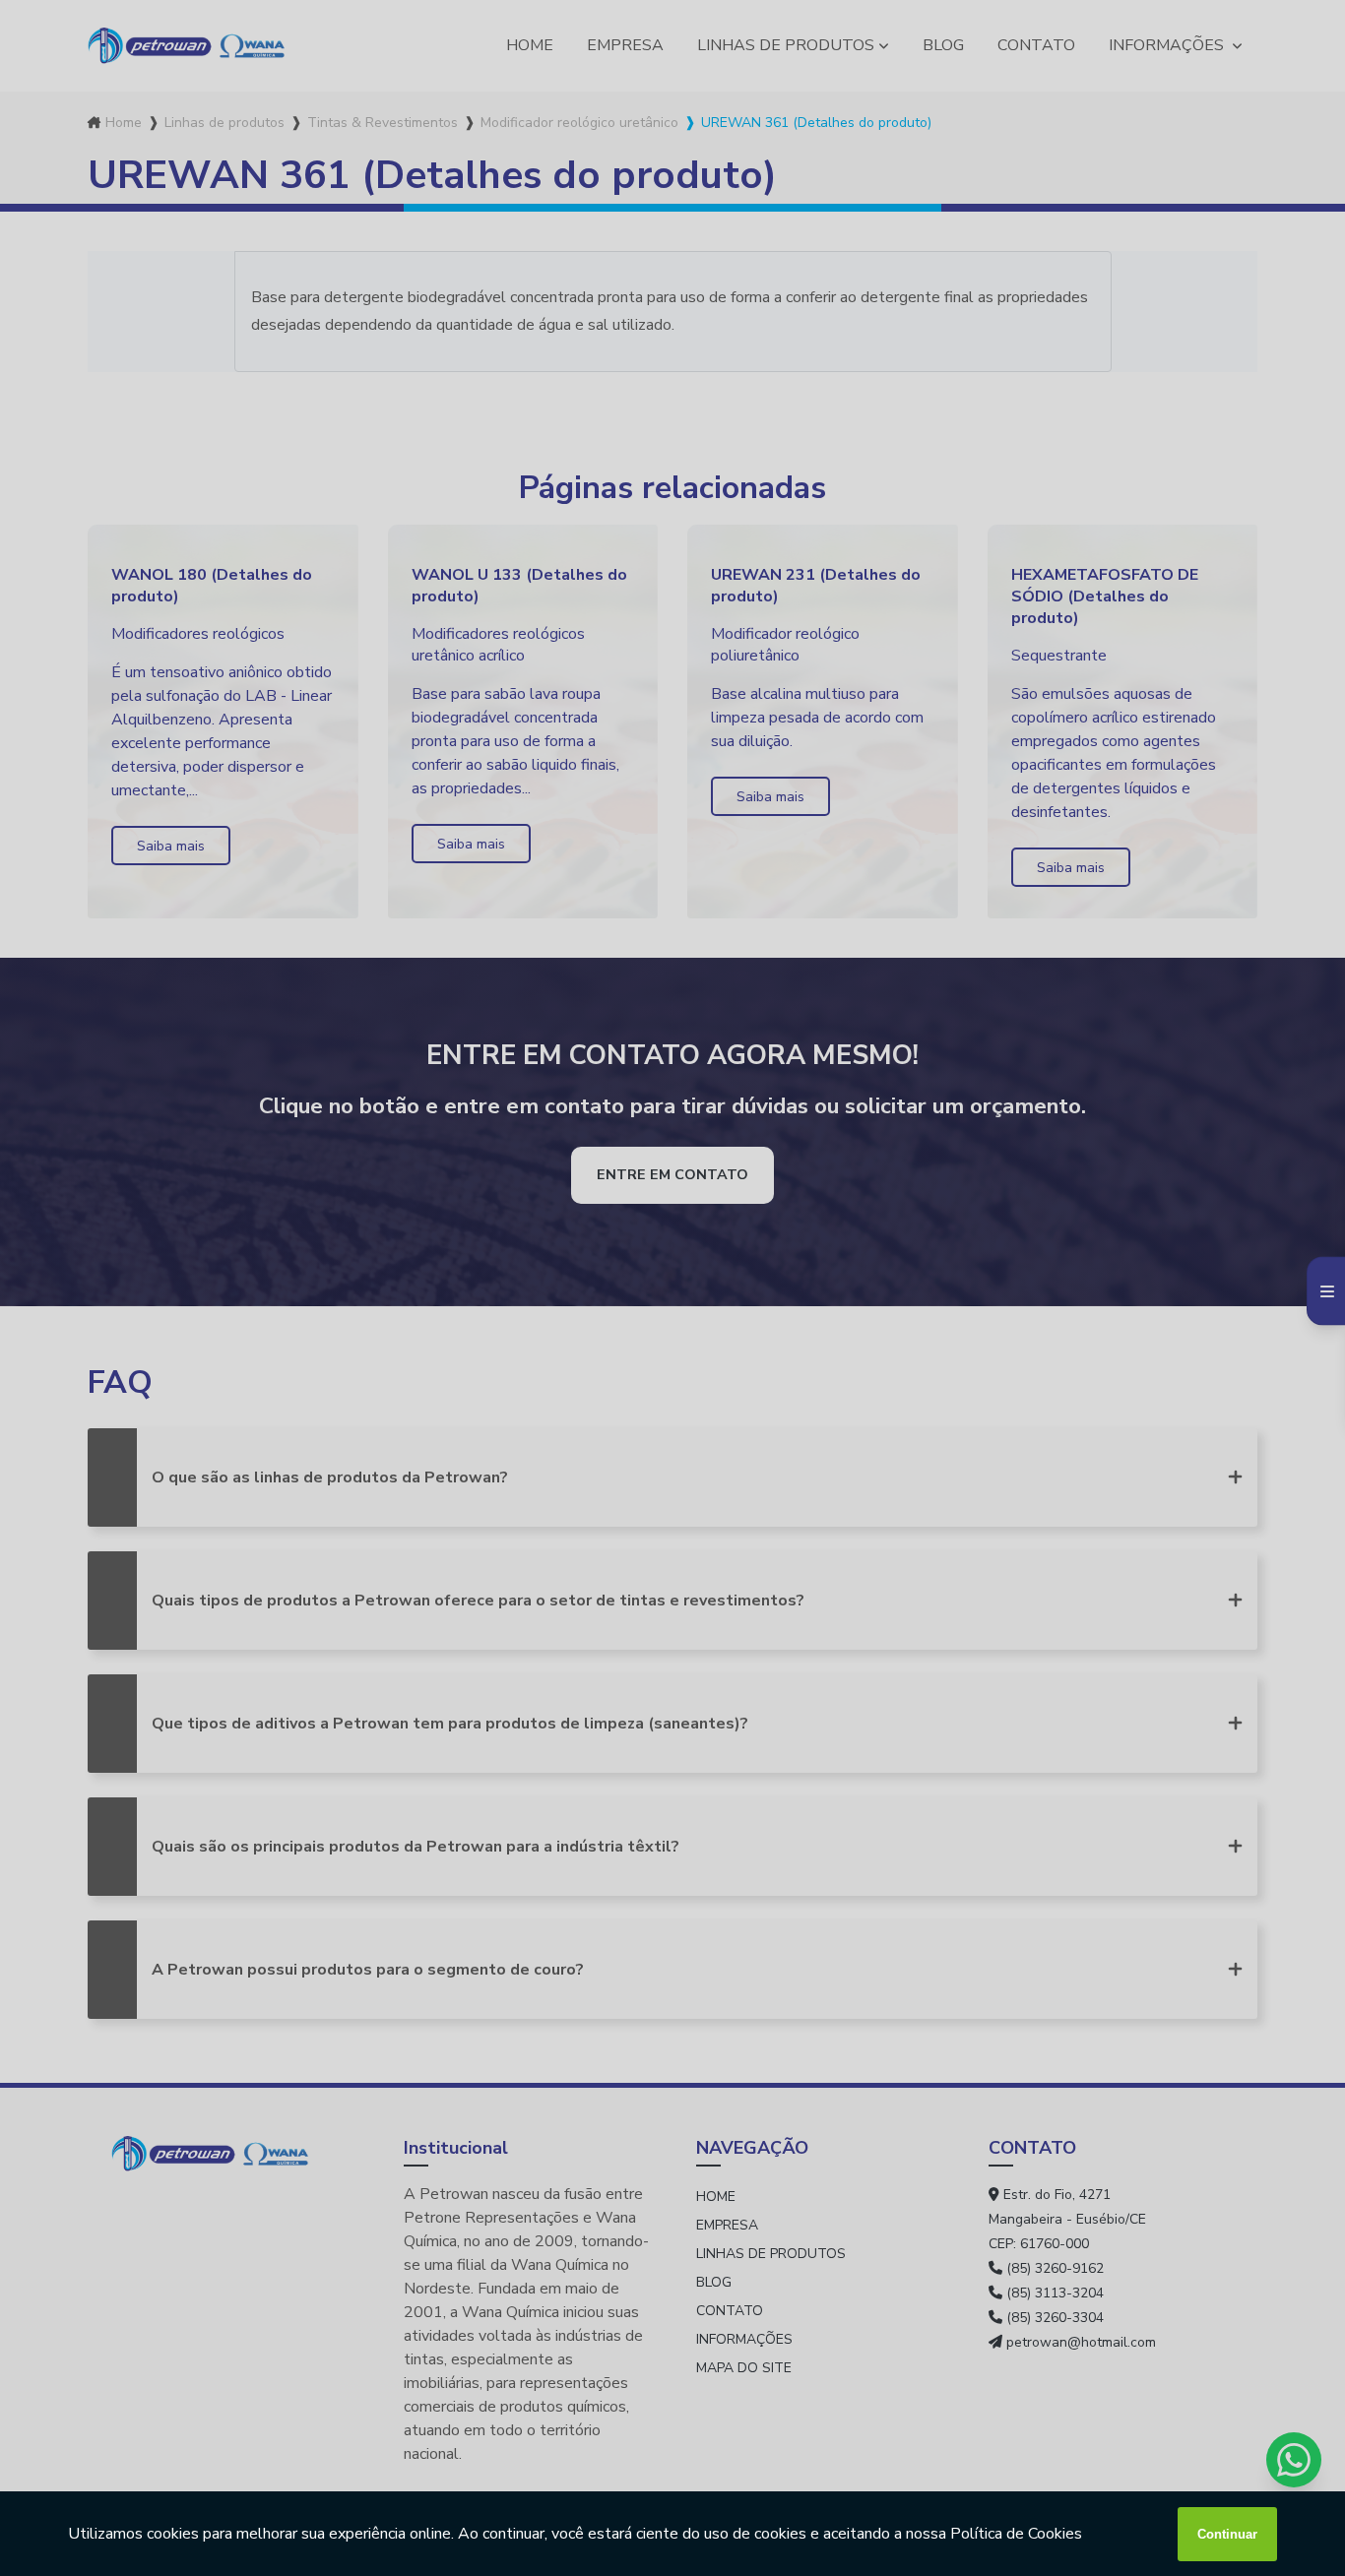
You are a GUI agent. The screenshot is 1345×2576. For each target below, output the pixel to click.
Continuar (1227, 2534)
